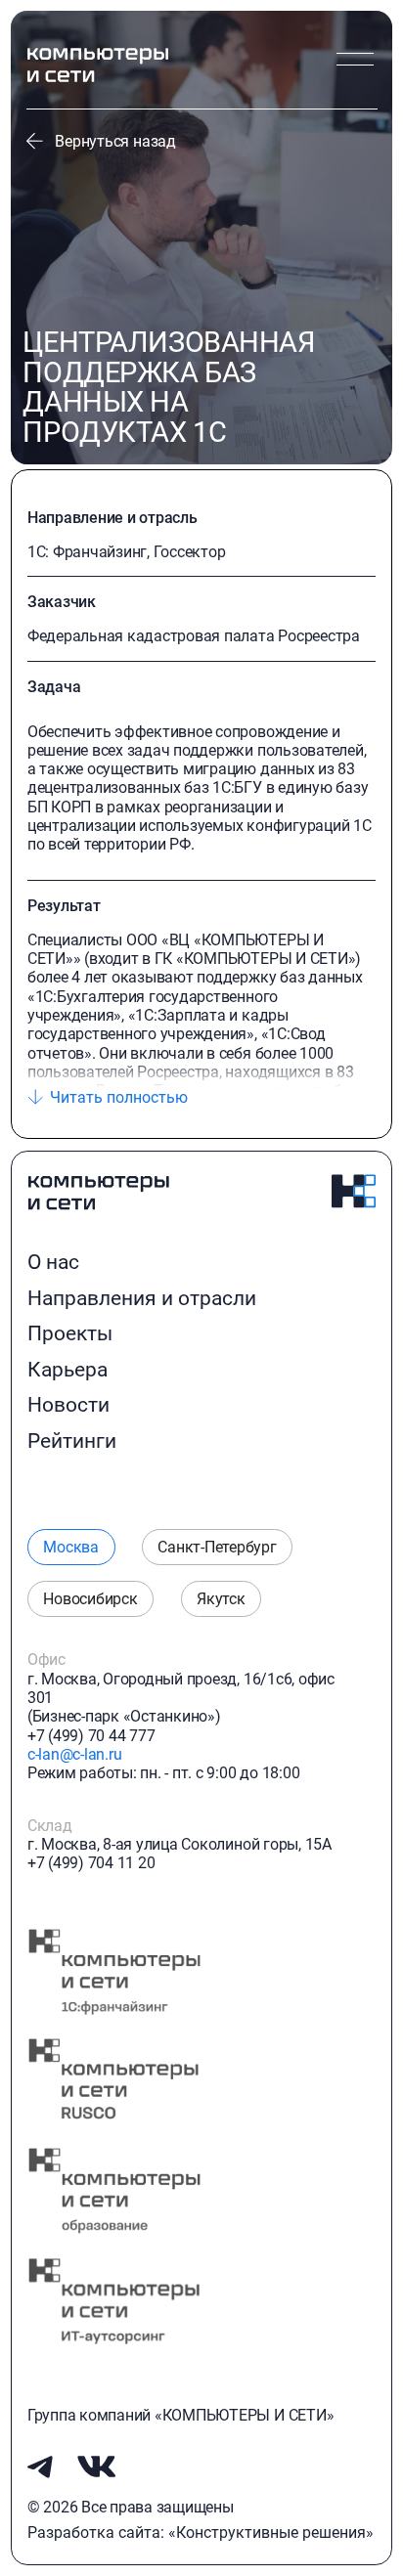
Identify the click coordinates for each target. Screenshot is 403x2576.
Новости (68, 1405)
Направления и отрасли (142, 1298)
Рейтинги (72, 1441)
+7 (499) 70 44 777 (91, 1736)
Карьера (67, 1370)
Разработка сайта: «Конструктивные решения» (201, 2532)
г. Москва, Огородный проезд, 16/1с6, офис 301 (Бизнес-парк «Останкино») (181, 1698)
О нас (53, 1262)
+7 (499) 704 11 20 (91, 1863)
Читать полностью (119, 1097)
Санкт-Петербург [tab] (217, 1547)
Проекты (70, 1333)
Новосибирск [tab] (90, 1599)
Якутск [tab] (221, 1599)
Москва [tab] (71, 1547)
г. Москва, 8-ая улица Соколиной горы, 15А (179, 1844)
